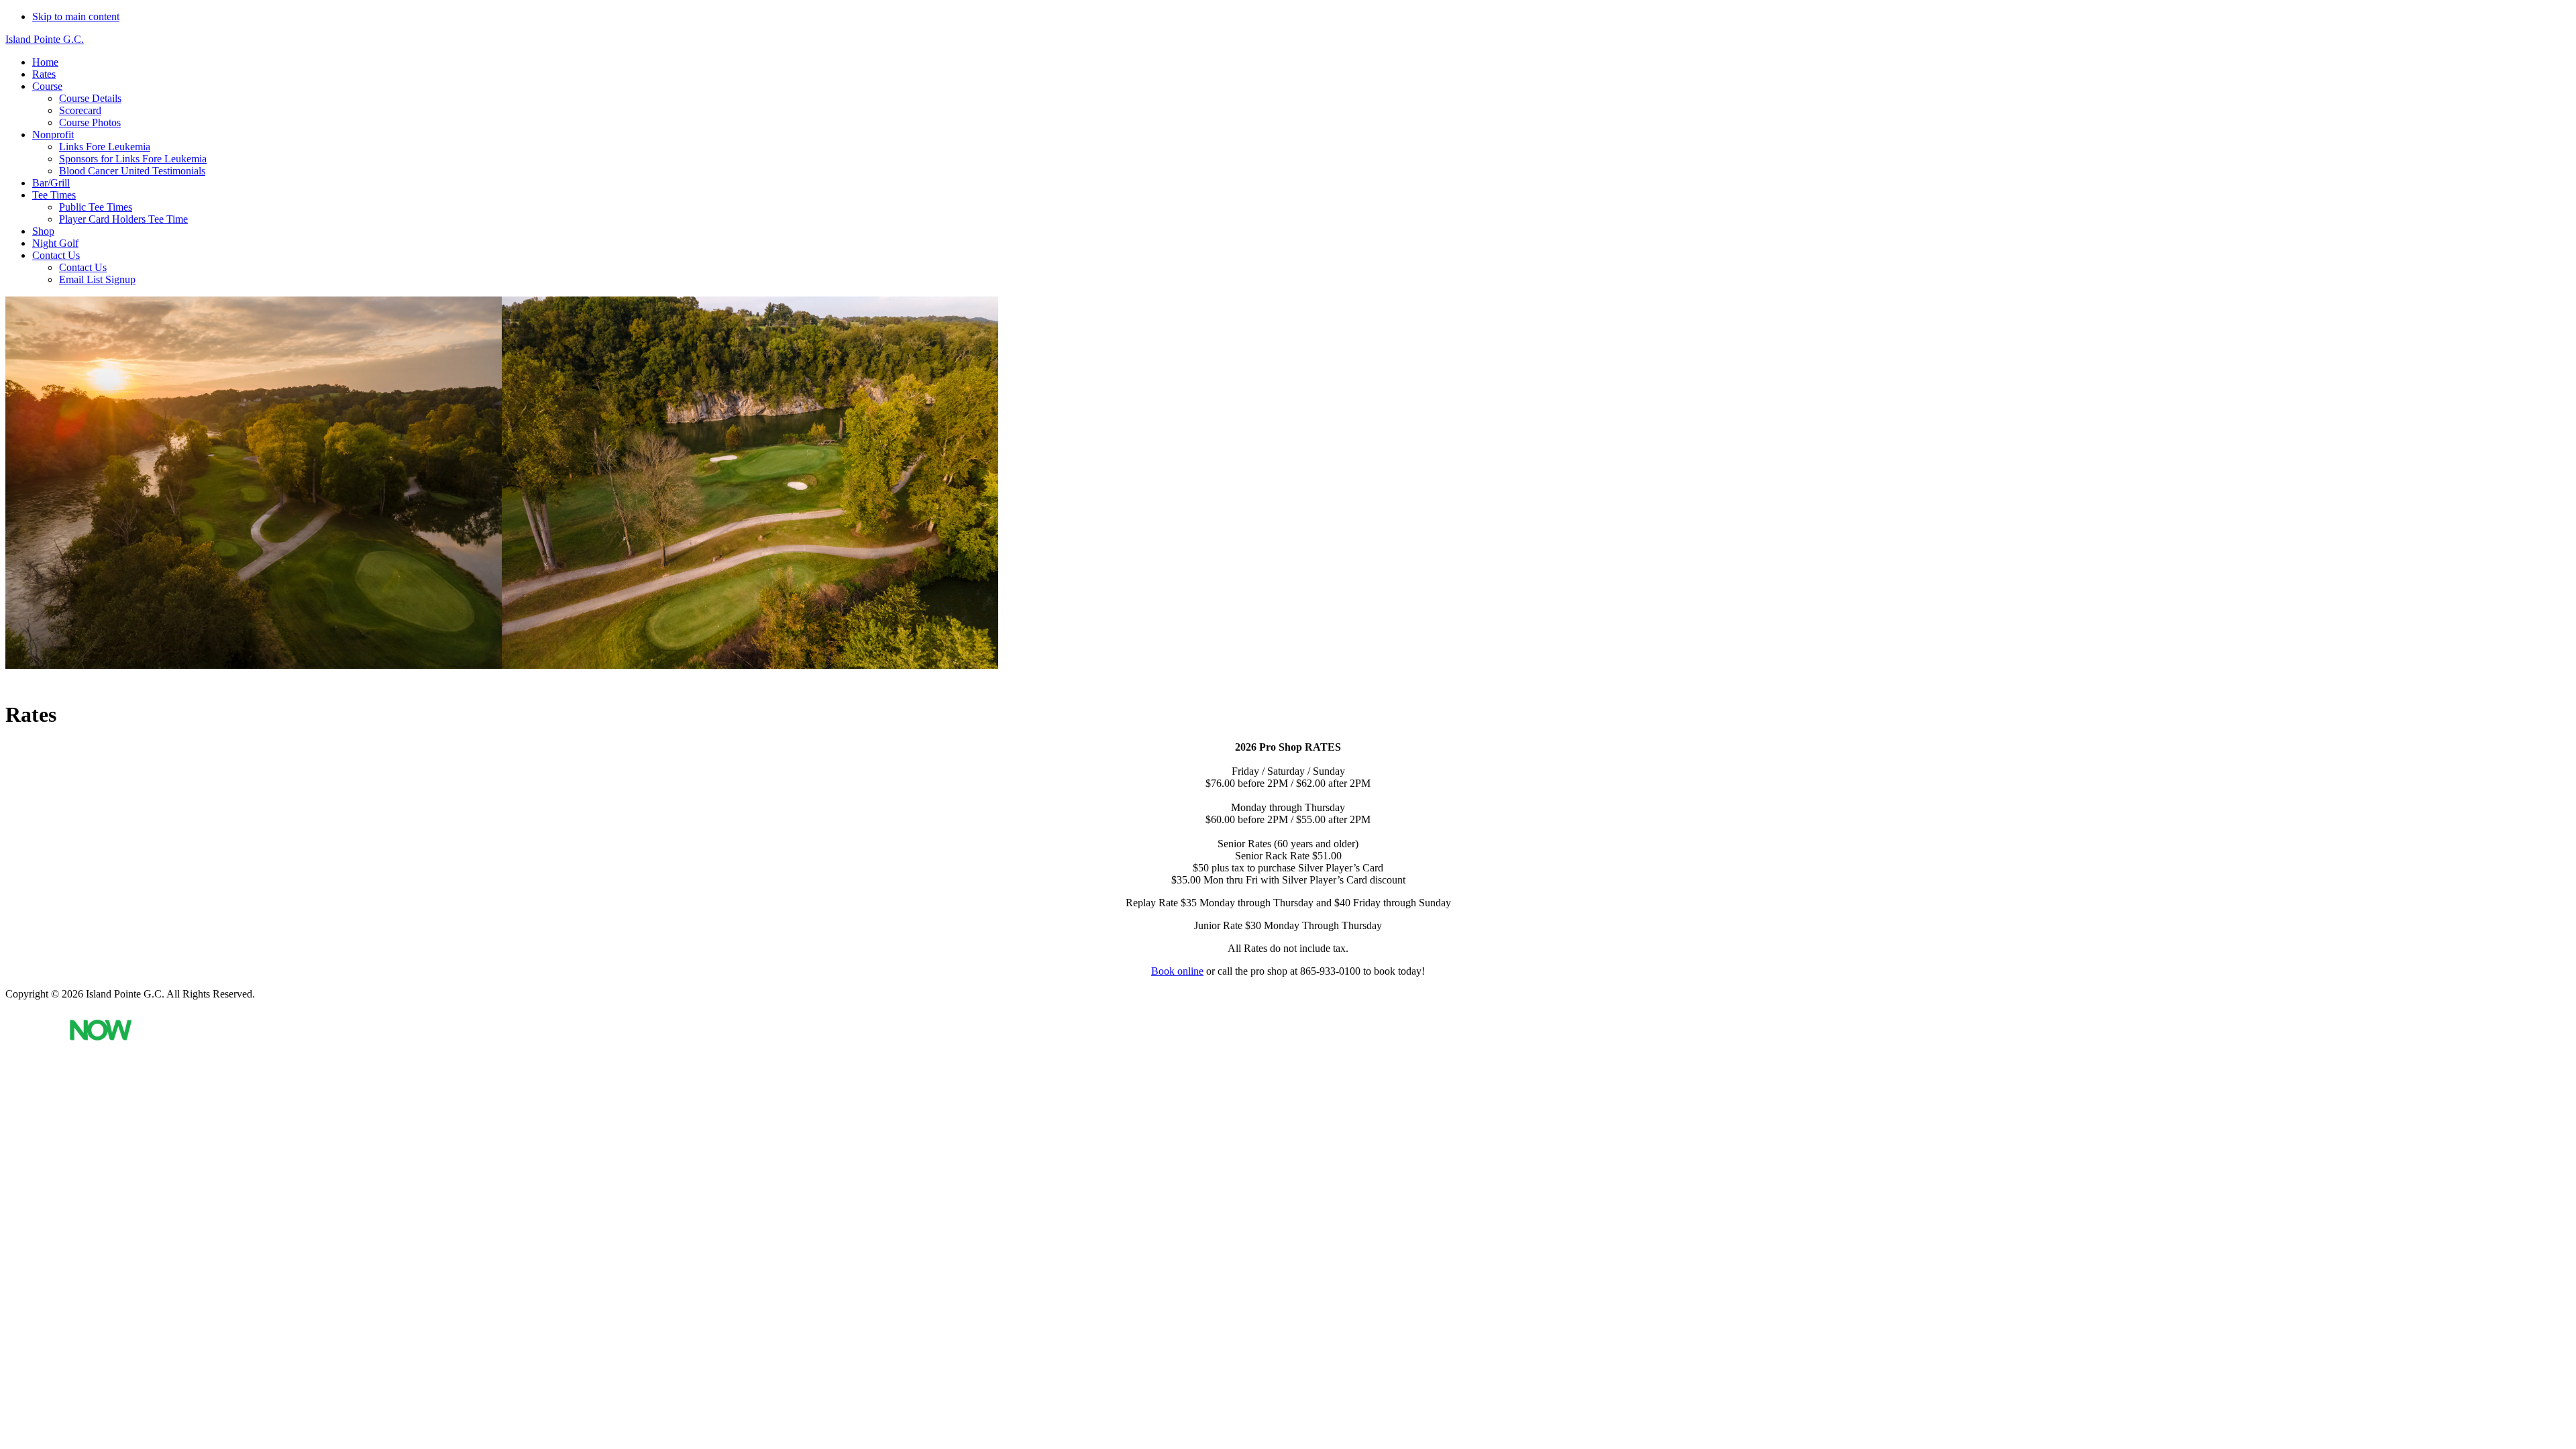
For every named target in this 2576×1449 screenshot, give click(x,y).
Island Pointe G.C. (45, 39)
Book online (1177, 971)
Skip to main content (76, 16)
